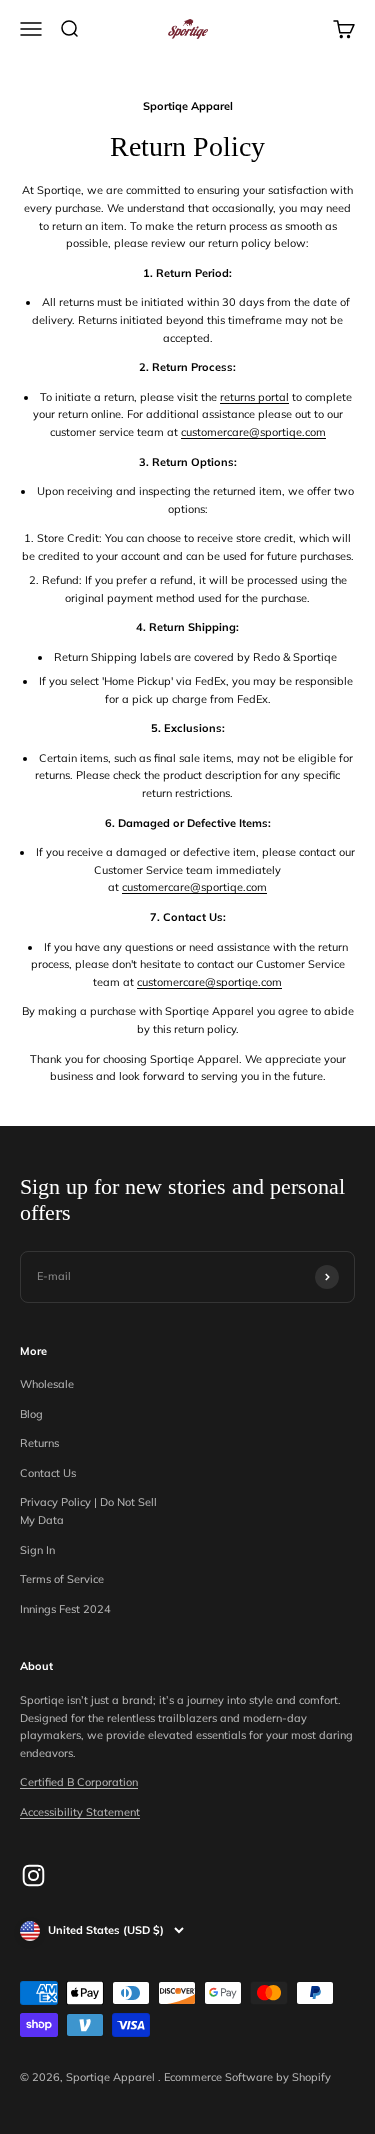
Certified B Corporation (79, 1782)
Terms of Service (62, 1579)
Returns (39, 1443)
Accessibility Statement (80, 1812)
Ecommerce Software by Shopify (247, 2077)
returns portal (254, 397)
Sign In (37, 1550)
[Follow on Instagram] (33, 1875)
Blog (31, 1414)
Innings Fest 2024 (65, 1609)
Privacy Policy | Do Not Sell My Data (88, 1511)
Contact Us (48, 1473)
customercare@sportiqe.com (253, 432)
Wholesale (47, 1384)
